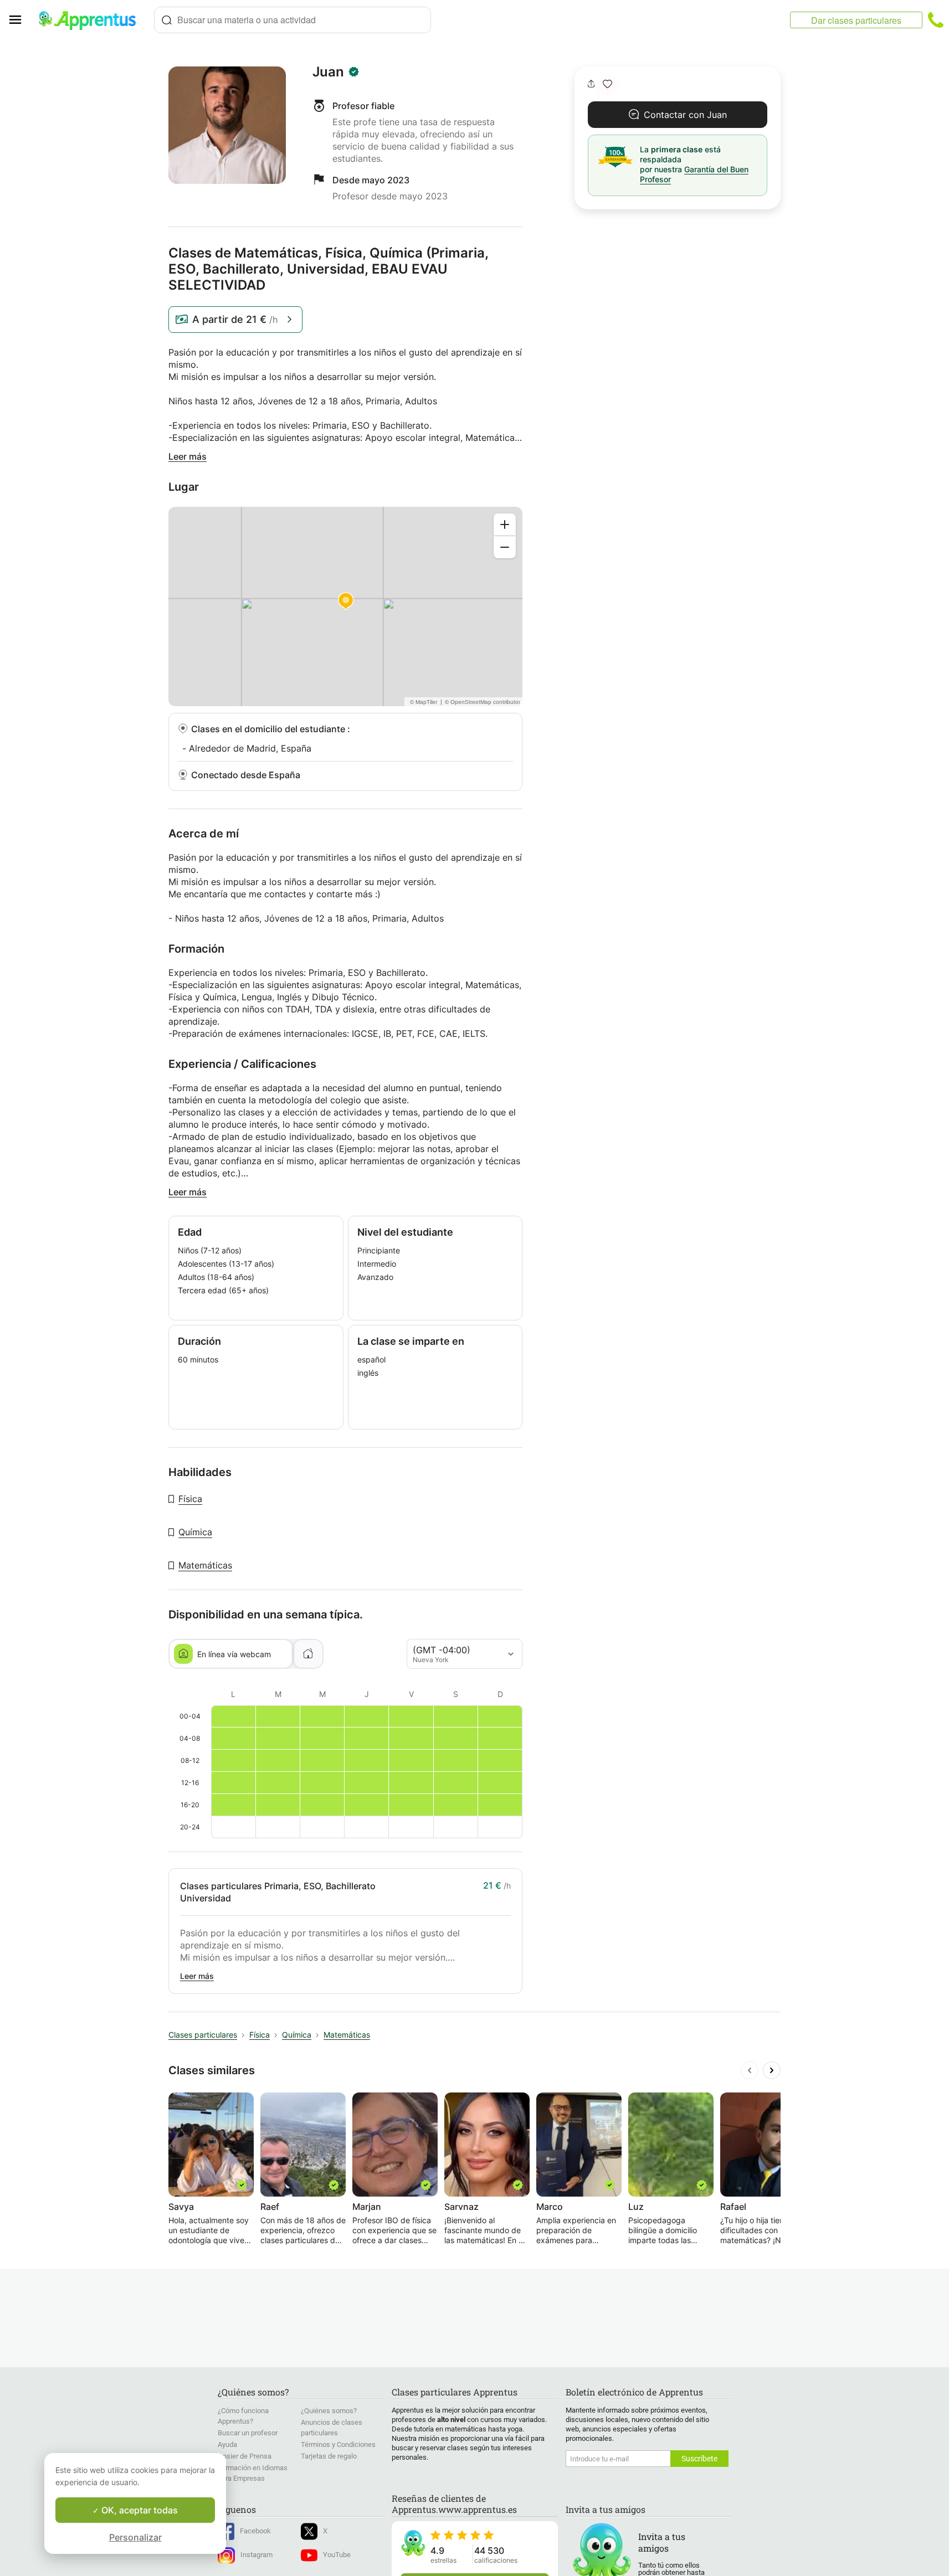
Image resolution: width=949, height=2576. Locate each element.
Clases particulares (203, 2035)
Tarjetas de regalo (329, 2456)
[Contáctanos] (936, 20)
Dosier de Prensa (245, 2456)
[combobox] (293, 20)
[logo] (92, 20)
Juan (328, 72)
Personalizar (135, 2537)
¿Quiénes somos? (329, 2411)
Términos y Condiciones (338, 2444)
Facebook (255, 2531)
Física (190, 1499)
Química (195, 1532)
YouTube (337, 2555)
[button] (607, 84)
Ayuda (227, 2444)
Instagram (257, 2555)
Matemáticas (205, 1565)
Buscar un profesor (248, 2433)
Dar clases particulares (856, 20)
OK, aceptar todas (138, 2510)
